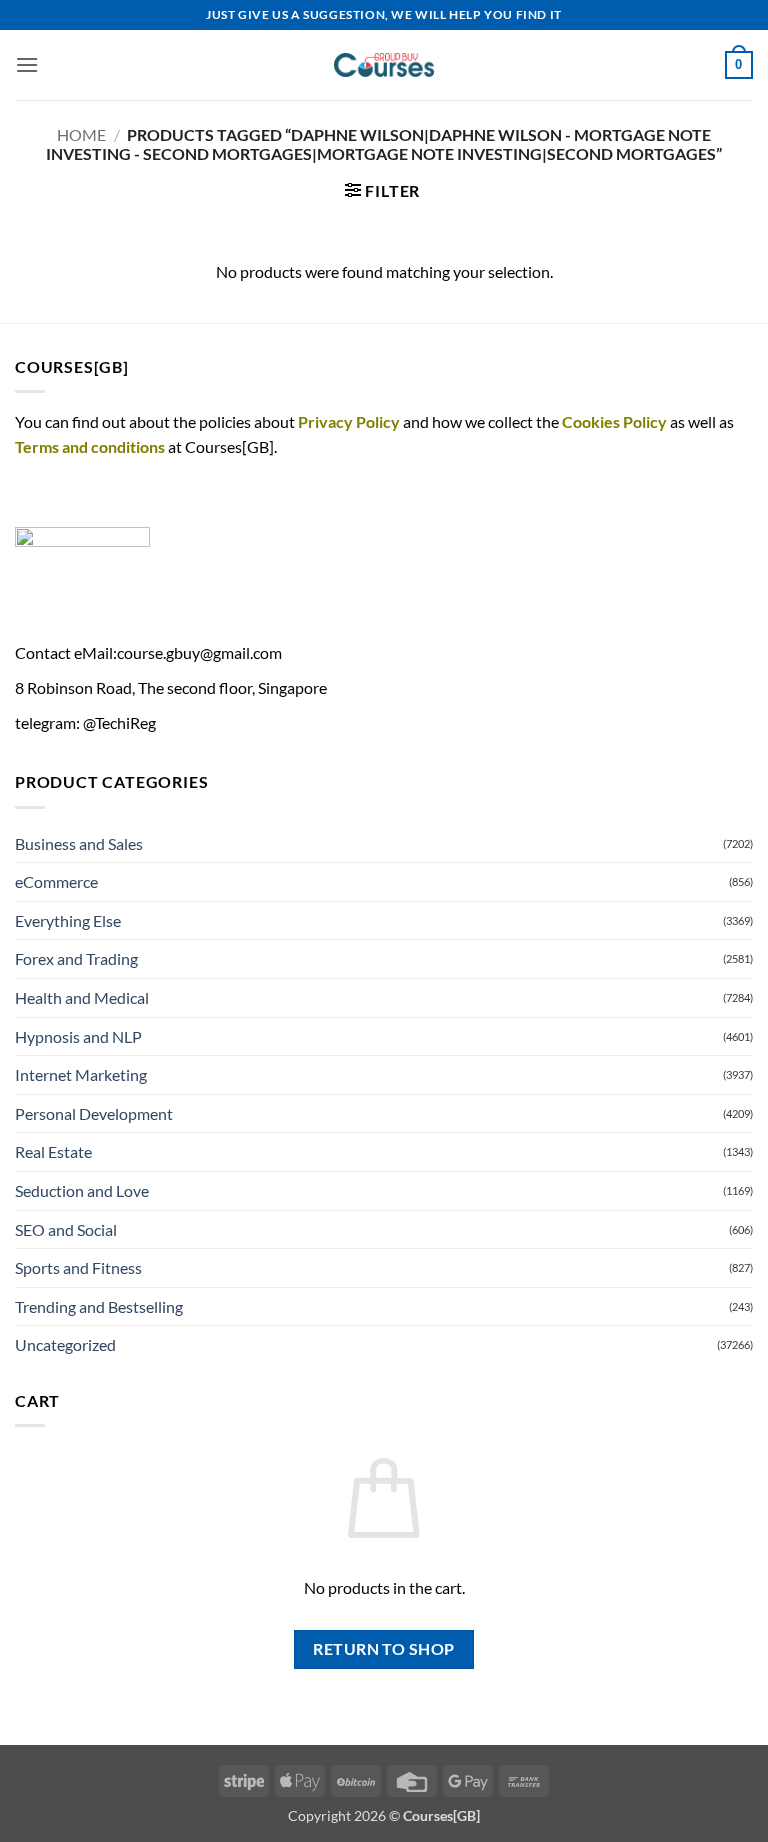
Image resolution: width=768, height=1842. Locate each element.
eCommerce (56, 881)
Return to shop (384, 1649)
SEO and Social (66, 1229)
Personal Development (94, 1113)
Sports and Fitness (78, 1267)
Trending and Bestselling (99, 1306)
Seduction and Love (82, 1190)
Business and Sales (79, 843)
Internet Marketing (81, 1074)
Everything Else (68, 920)
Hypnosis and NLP (78, 1036)
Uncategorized (65, 1344)
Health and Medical (82, 997)
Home (81, 134)
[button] (27, 64)
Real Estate (53, 1151)
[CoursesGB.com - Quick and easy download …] (384, 65)
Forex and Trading (76, 958)
